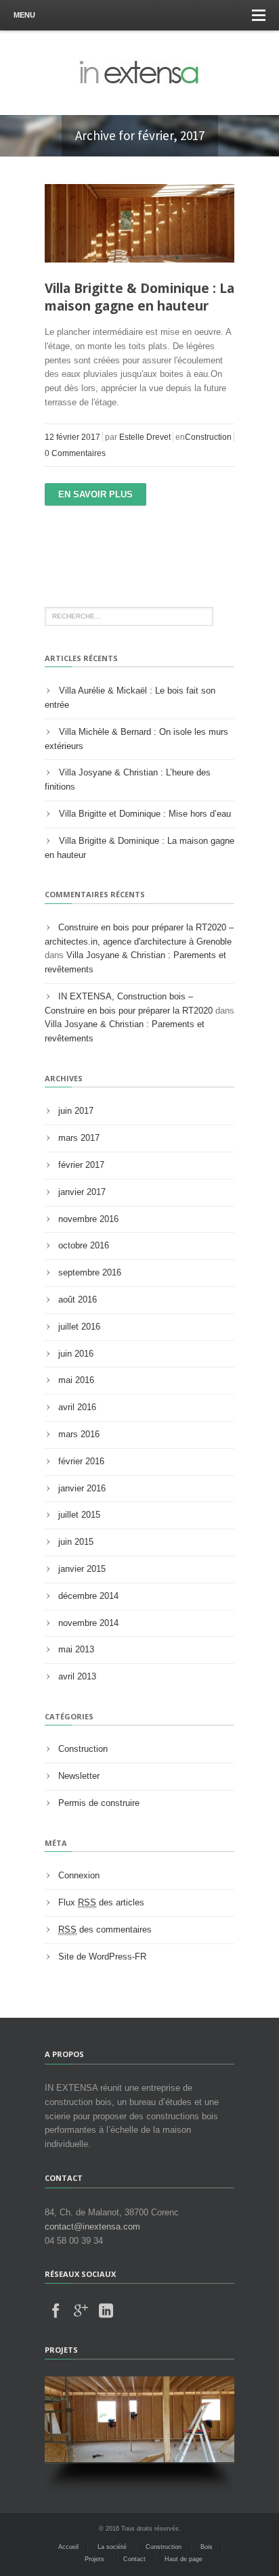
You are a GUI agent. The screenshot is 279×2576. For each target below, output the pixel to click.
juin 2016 (76, 1354)
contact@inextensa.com (92, 2227)
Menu (24, 15)
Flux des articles (101, 1902)
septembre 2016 (90, 1272)
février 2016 (81, 1461)
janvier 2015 (82, 1569)
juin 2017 (76, 1111)
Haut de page (184, 2559)
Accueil (68, 2547)
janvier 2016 (82, 1488)
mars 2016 (79, 1434)
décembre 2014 (88, 1596)
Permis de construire (99, 1803)
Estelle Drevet (145, 437)
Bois (207, 2547)
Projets (94, 2559)
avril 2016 (77, 1407)
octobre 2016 (84, 1245)
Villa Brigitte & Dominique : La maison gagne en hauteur (139, 297)
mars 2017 (79, 1138)
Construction (208, 437)
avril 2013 (77, 1676)
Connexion (79, 1875)
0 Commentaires (75, 453)
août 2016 (78, 1300)
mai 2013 (76, 1649)
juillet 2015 (79, 1515)
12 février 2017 (72, 437)
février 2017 (81, 1165)
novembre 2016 (88, 1219)
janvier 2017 (82, 1192)
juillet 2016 (79, 1327)
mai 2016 (76, 1380)
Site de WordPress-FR (102, 1957)
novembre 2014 (88, 1623)
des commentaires (105, 1929)
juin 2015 (76, 1542)
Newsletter (79, 1776)
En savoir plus (95, 494)
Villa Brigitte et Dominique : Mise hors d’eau (145, 814)
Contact (134, 2559)
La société (112, 2547)
